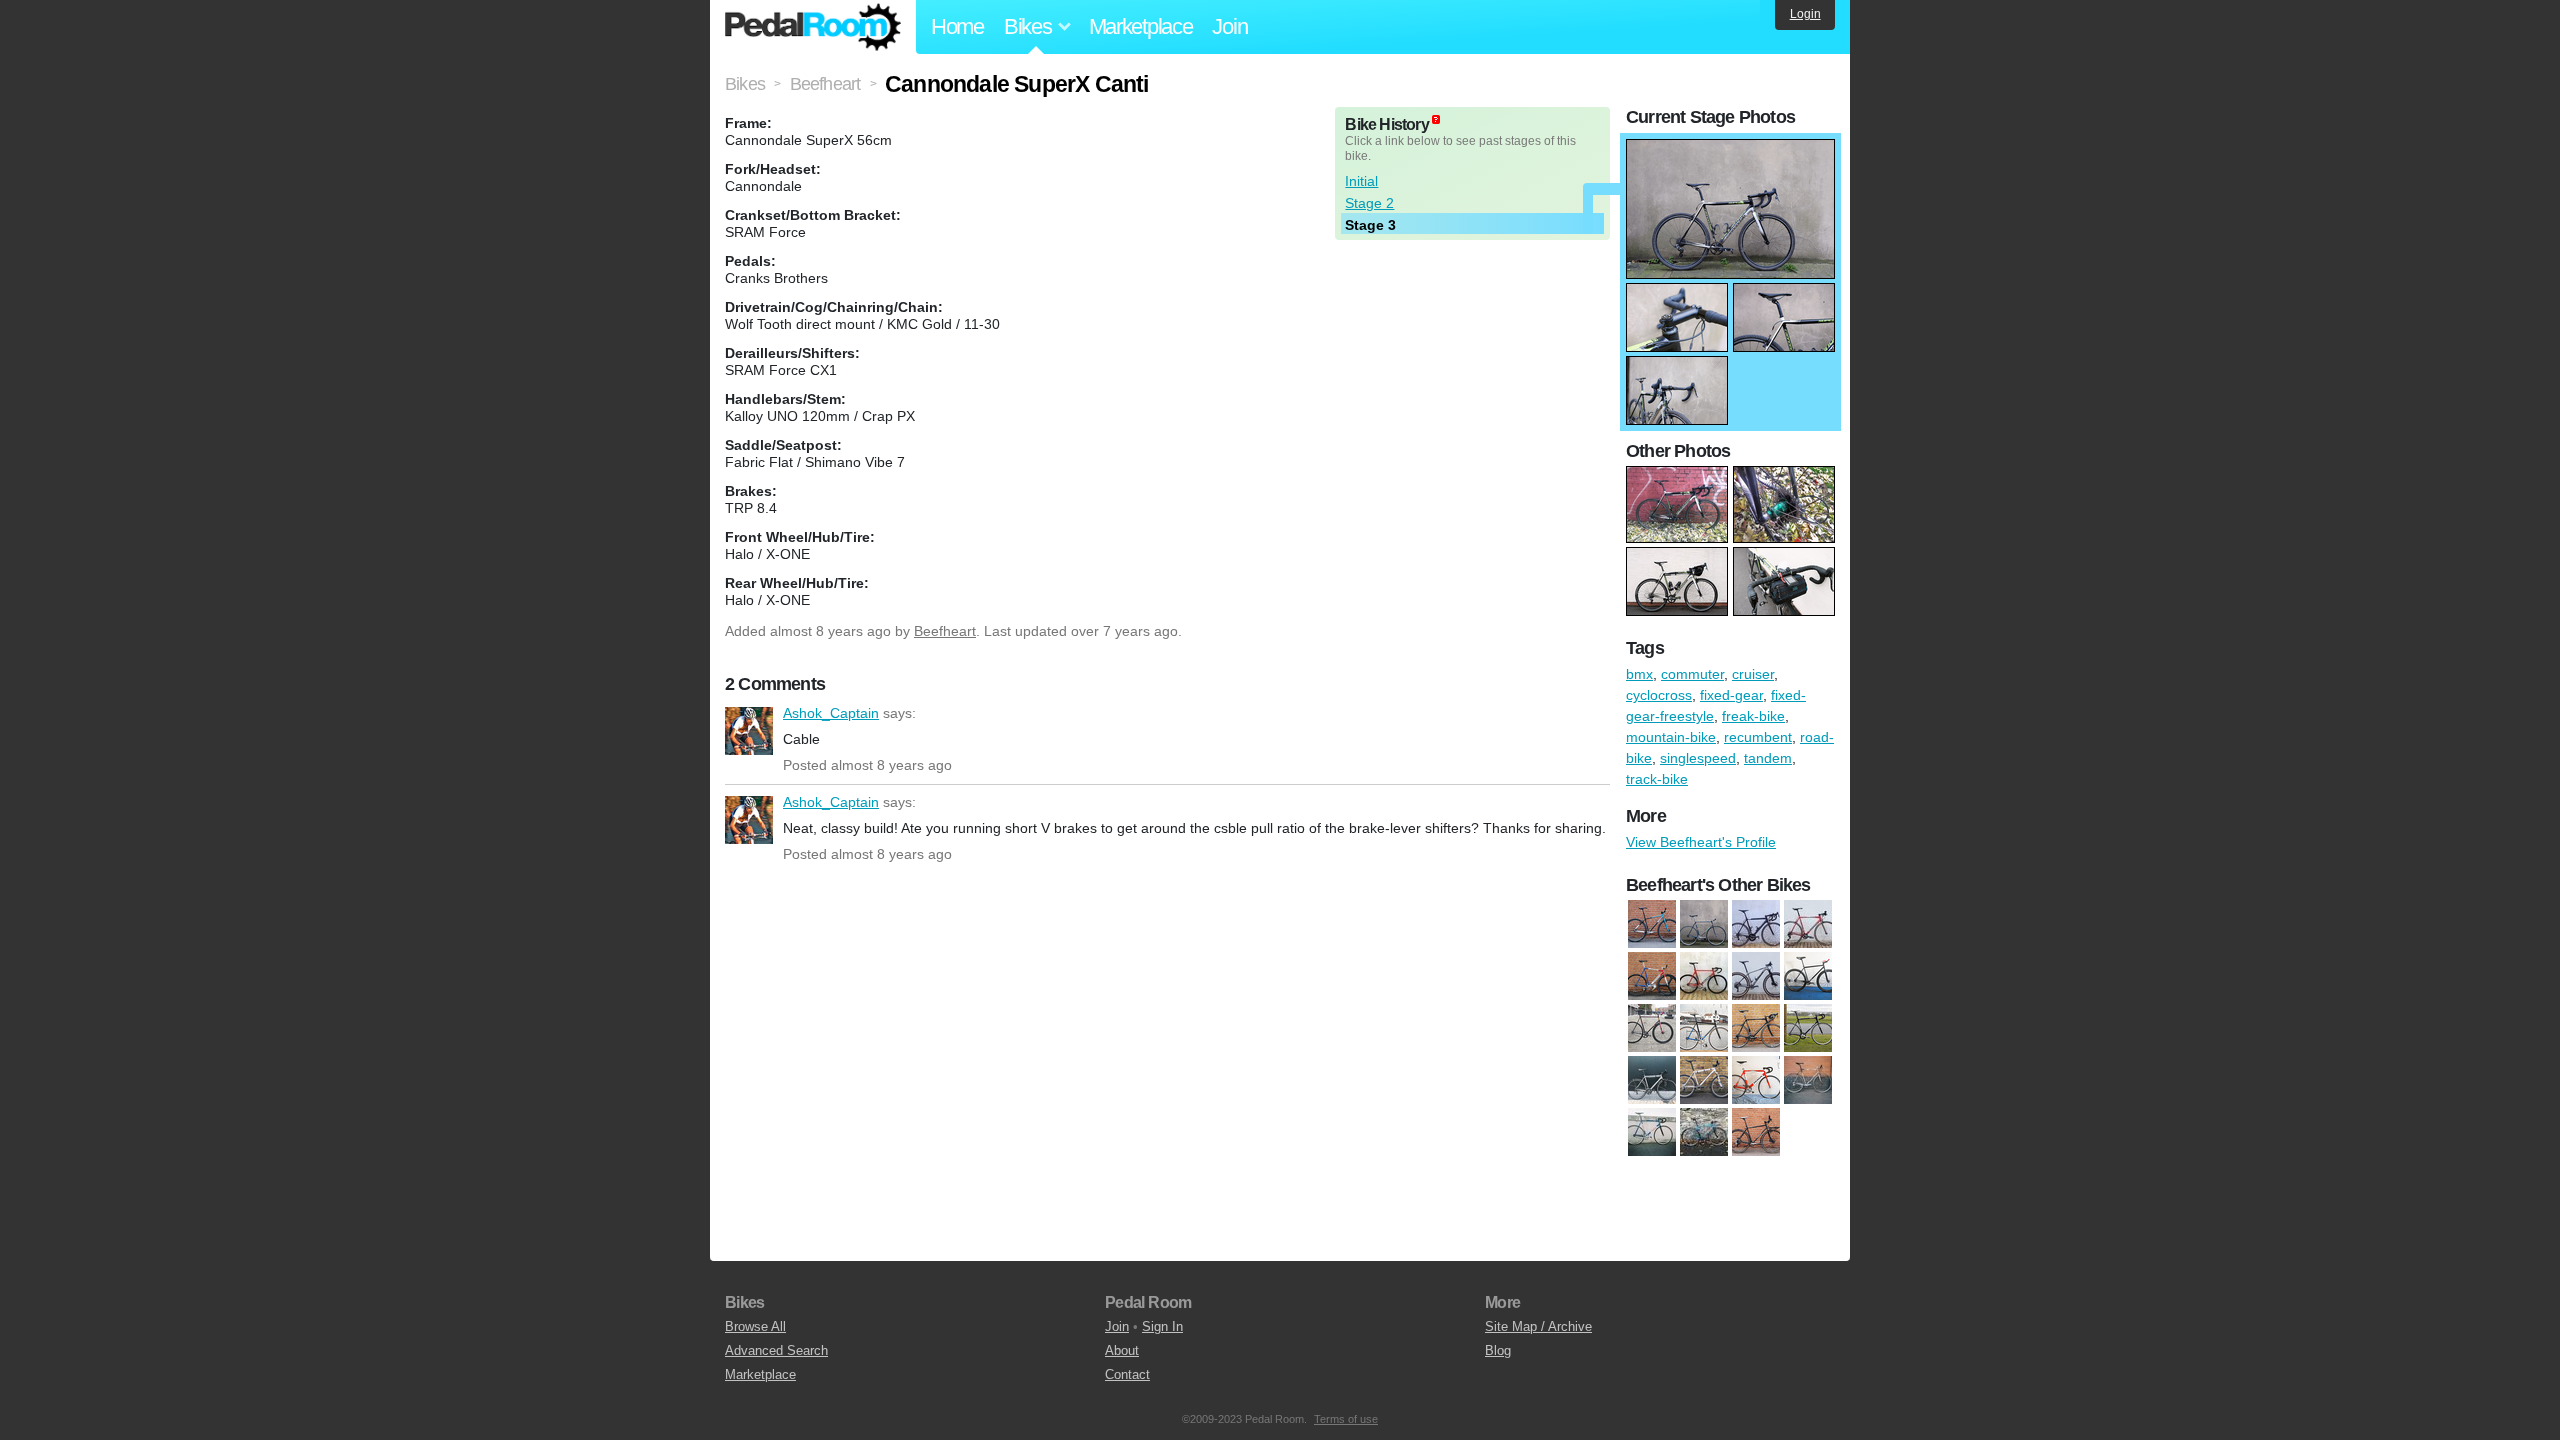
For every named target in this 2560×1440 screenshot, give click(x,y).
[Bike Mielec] (1704, 1029)
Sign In (1162, 1326)
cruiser (1753, 674)
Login (1805, 14)
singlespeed (1698, 758)
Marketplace (1141, 26)
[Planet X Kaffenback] (1756, 1133)
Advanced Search (776, 1350)
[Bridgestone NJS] (1704, 925)
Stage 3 (1370, 225)
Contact (1127, 1374)
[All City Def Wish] (1808, 977)
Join (1229, 26)
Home (957, 26)
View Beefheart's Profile (1701, 842)
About (1122, 1350)
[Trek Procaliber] (1756, 977)
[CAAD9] (1756, 1029)
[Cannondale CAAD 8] (1808, 925)
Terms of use (1346, 1419)
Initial (1361, 181)
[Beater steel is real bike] (1652, 1029)
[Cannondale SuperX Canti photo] (1730, 149)
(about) (1436, 119)
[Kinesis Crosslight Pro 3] (1652, 1081)
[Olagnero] (1808, 1081)
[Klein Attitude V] (1704, 1081)
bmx (1639, 674)
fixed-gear (1731, 695)
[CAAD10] (1756, 925)
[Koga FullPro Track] (1756, 1081)
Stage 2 (1369, 203)
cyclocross (1659, 695)
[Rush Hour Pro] (1704, 977)
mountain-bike (1671, 737)
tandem (1768, 758)
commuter (1692, 674)
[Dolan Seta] (1808, 1029)
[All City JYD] (1652, 925)
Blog (1498, 1350)
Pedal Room (813, 27)
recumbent (1758, 737)
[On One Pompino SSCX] (1704, 1133)
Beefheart (945, 631)
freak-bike (1753, 716)
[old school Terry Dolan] (1652, 1133)
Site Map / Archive (1538, 1326)
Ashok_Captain (749, 731)
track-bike (1657, 779)
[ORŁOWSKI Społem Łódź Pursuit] (1652, 977)
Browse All (755, 1326)
